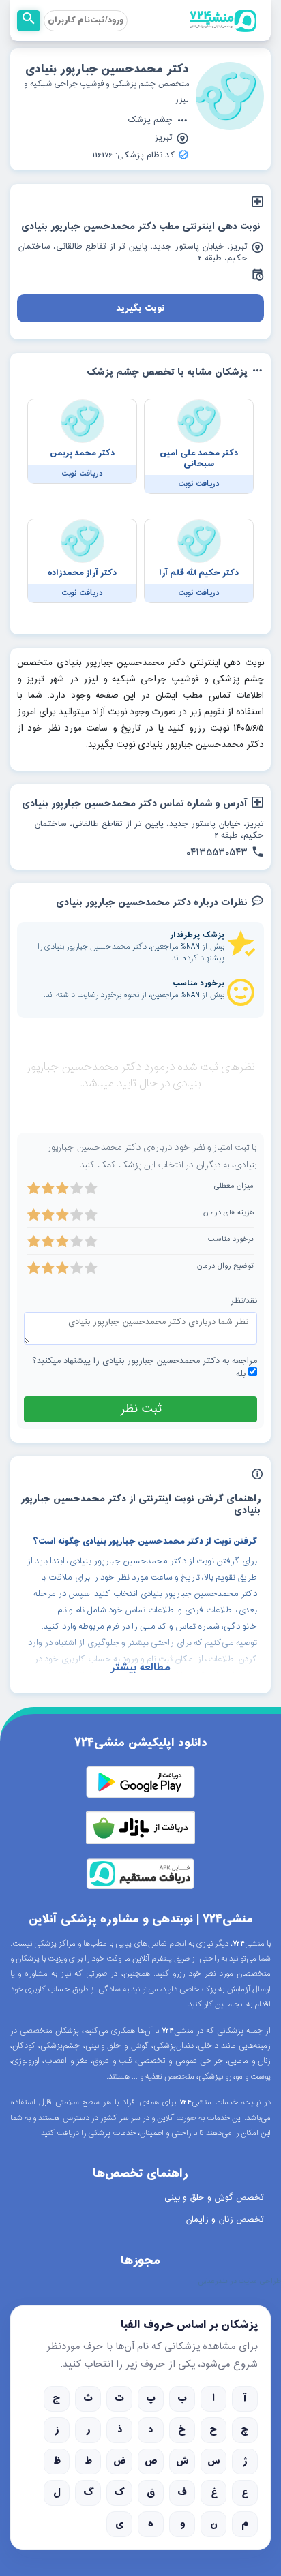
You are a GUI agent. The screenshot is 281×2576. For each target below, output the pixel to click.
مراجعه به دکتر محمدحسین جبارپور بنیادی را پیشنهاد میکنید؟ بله (145, 1368)
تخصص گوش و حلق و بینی (214, 2198)
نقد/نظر (244, 1301)
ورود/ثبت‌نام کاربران (86, 20)
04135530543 (217, 853)
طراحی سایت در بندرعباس (239, 2282)
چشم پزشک (150, 121)
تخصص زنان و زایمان (225, 2220)
